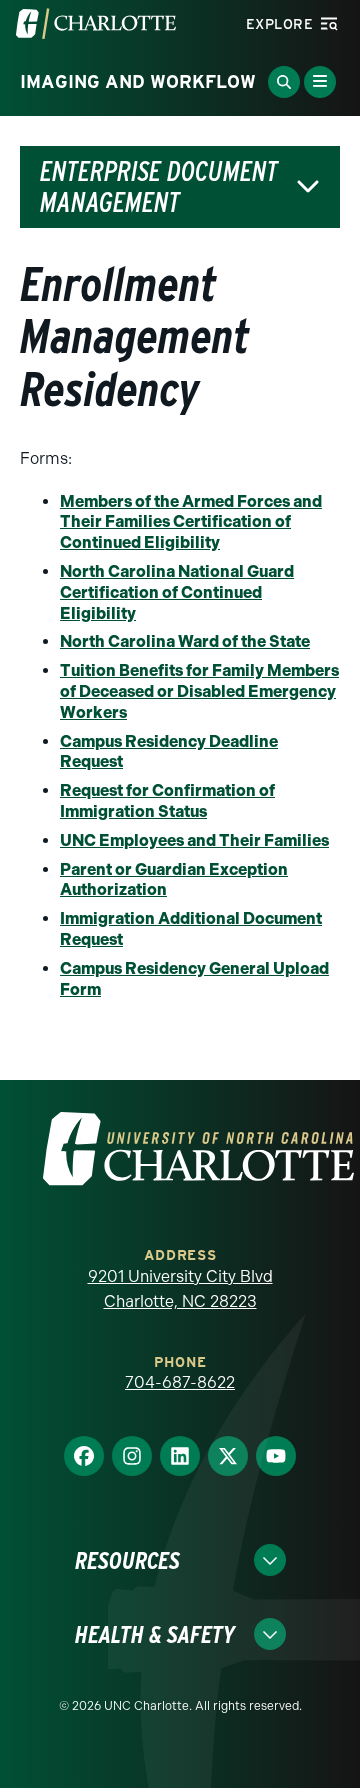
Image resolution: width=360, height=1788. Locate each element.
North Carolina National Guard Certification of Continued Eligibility (177, 592)
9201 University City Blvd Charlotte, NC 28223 (180, 1289)
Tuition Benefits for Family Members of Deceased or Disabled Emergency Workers (199, 691)
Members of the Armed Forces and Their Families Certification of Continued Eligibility (191, 522)
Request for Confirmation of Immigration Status (167, 801)
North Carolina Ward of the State (185, 641)
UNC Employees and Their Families (194, 840)
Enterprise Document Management (159, 187)
